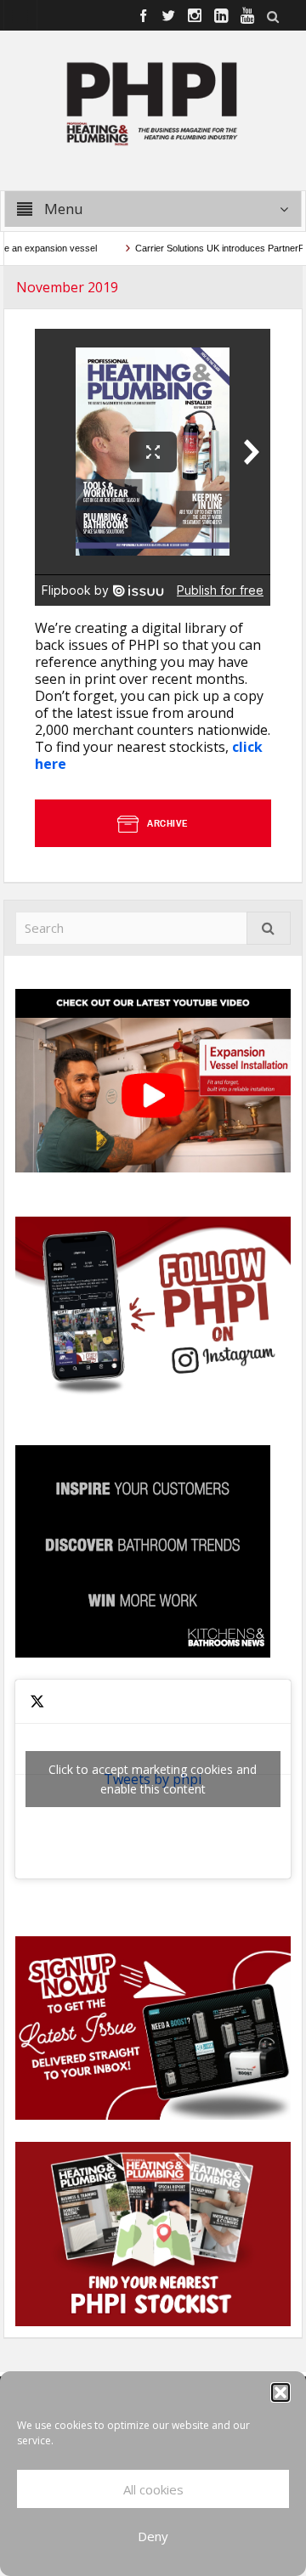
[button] (280, 2392)
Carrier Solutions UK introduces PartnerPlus (209, 248)
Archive (168, 823)
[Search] (269, 928)
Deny (153, 2536)
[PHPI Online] (153, 102)
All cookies (153, 2489)
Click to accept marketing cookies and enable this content (153, 1779)
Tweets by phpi (153, 1779)
